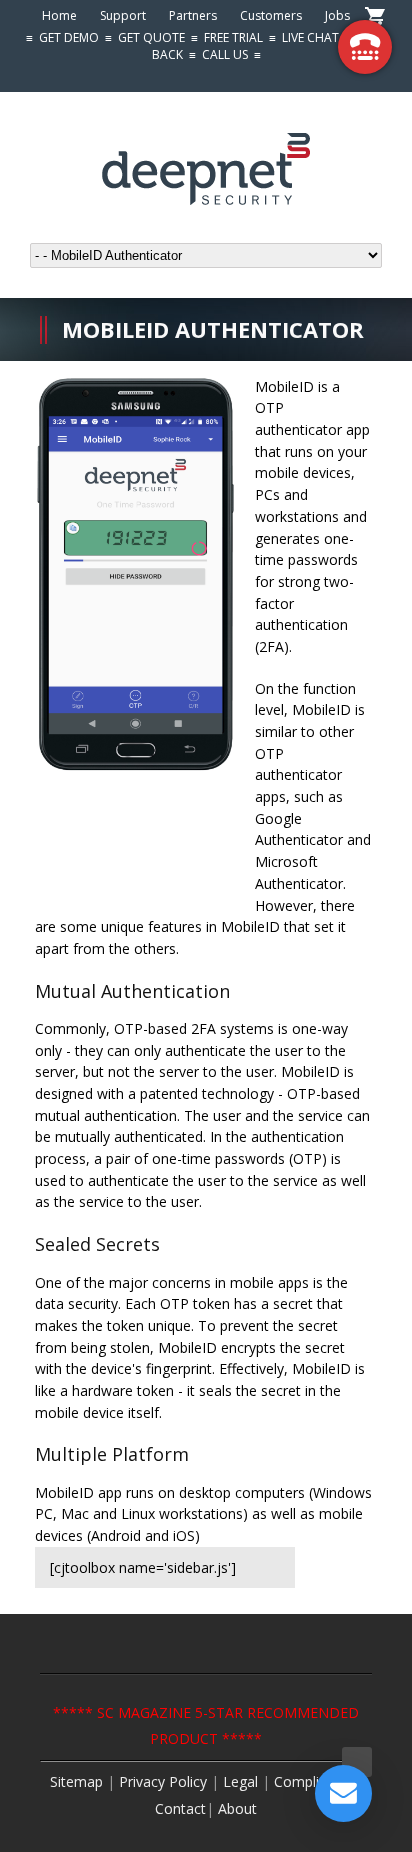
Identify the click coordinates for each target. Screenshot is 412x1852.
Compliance (312, 1781)
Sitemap (76, 1781)
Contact (180, 1808)
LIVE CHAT (310, 37)
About (237, 1808)
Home (59, 15)
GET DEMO (69, 37)
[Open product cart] (375, 17)
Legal (242, 1781)
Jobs (337, 15)
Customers (271, 15)
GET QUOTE (151, 37)
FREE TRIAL (233, 37)
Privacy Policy (163, 1781)
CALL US (225, 54)
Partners (193, 15)
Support (123, 15)
